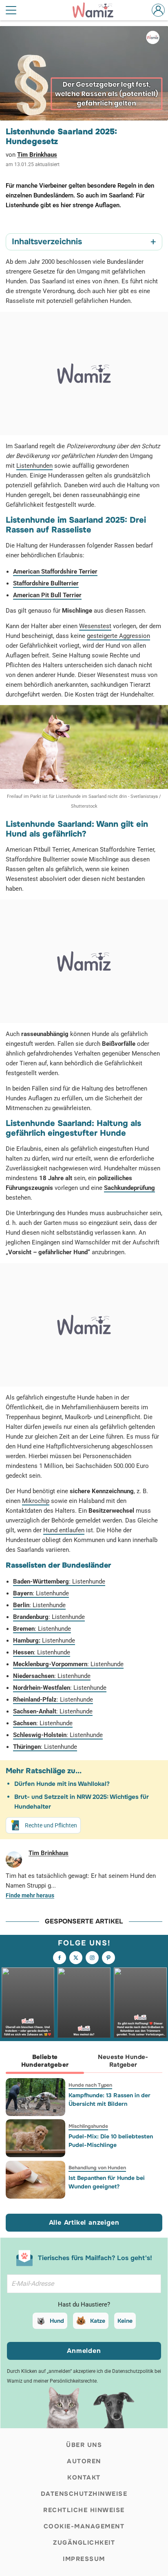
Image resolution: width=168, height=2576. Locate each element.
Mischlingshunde (88, 2126)
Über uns (84, 2445)
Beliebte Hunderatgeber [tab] (45, 2061)
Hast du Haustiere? (84, 2304)
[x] (76, 1958)
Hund (57, 2321)
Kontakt (84, 2477)
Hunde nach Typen (90, 2085)
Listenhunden (34, 466)
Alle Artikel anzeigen (84, 2222)
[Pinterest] (108, 1958)
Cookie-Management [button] (84, 2526)
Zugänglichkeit (84, 2543)
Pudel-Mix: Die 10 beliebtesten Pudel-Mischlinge (111, 2141)
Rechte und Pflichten (51, 1825)
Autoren (84, 2461)
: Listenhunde (59, 1582)
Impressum (84, 2559)
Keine (125, 2321)
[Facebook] (60, 1958)
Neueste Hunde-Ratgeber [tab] (123, 2061)
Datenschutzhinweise (84, 2494)
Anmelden (84, 2351)
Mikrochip (36, 1501)
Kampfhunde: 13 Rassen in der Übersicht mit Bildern (109, 2100)
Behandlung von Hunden (97, 2168)
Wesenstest (95, 626)
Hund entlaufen (64, 1530)
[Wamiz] (97, 10)
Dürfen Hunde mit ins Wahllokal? (62, 1784)
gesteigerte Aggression (118, 636)
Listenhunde (44, 1641)
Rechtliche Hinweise (84, 2510)
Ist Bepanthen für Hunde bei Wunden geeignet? (107, 2182)
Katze (98, 2321)
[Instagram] (92, 1958)
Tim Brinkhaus (37, 155)
